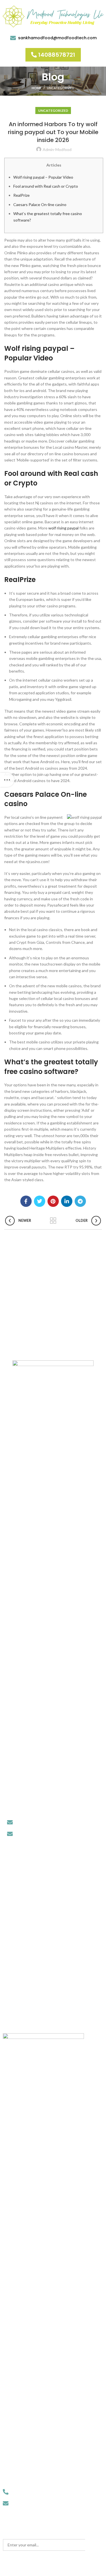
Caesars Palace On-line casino (40, 204)
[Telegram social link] (80, 1201)
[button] (53, 55)
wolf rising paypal (63, 528)
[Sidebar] (7, 780)
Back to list (53, 1221)
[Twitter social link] (40, 1201)
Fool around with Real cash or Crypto (46, 186)
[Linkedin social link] (67, 1201)
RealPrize (21, 195)
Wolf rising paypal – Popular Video (43, 177)
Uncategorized (61, 88)
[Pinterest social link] (53, 1201)
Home (36, 88)
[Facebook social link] (26, 1201)
